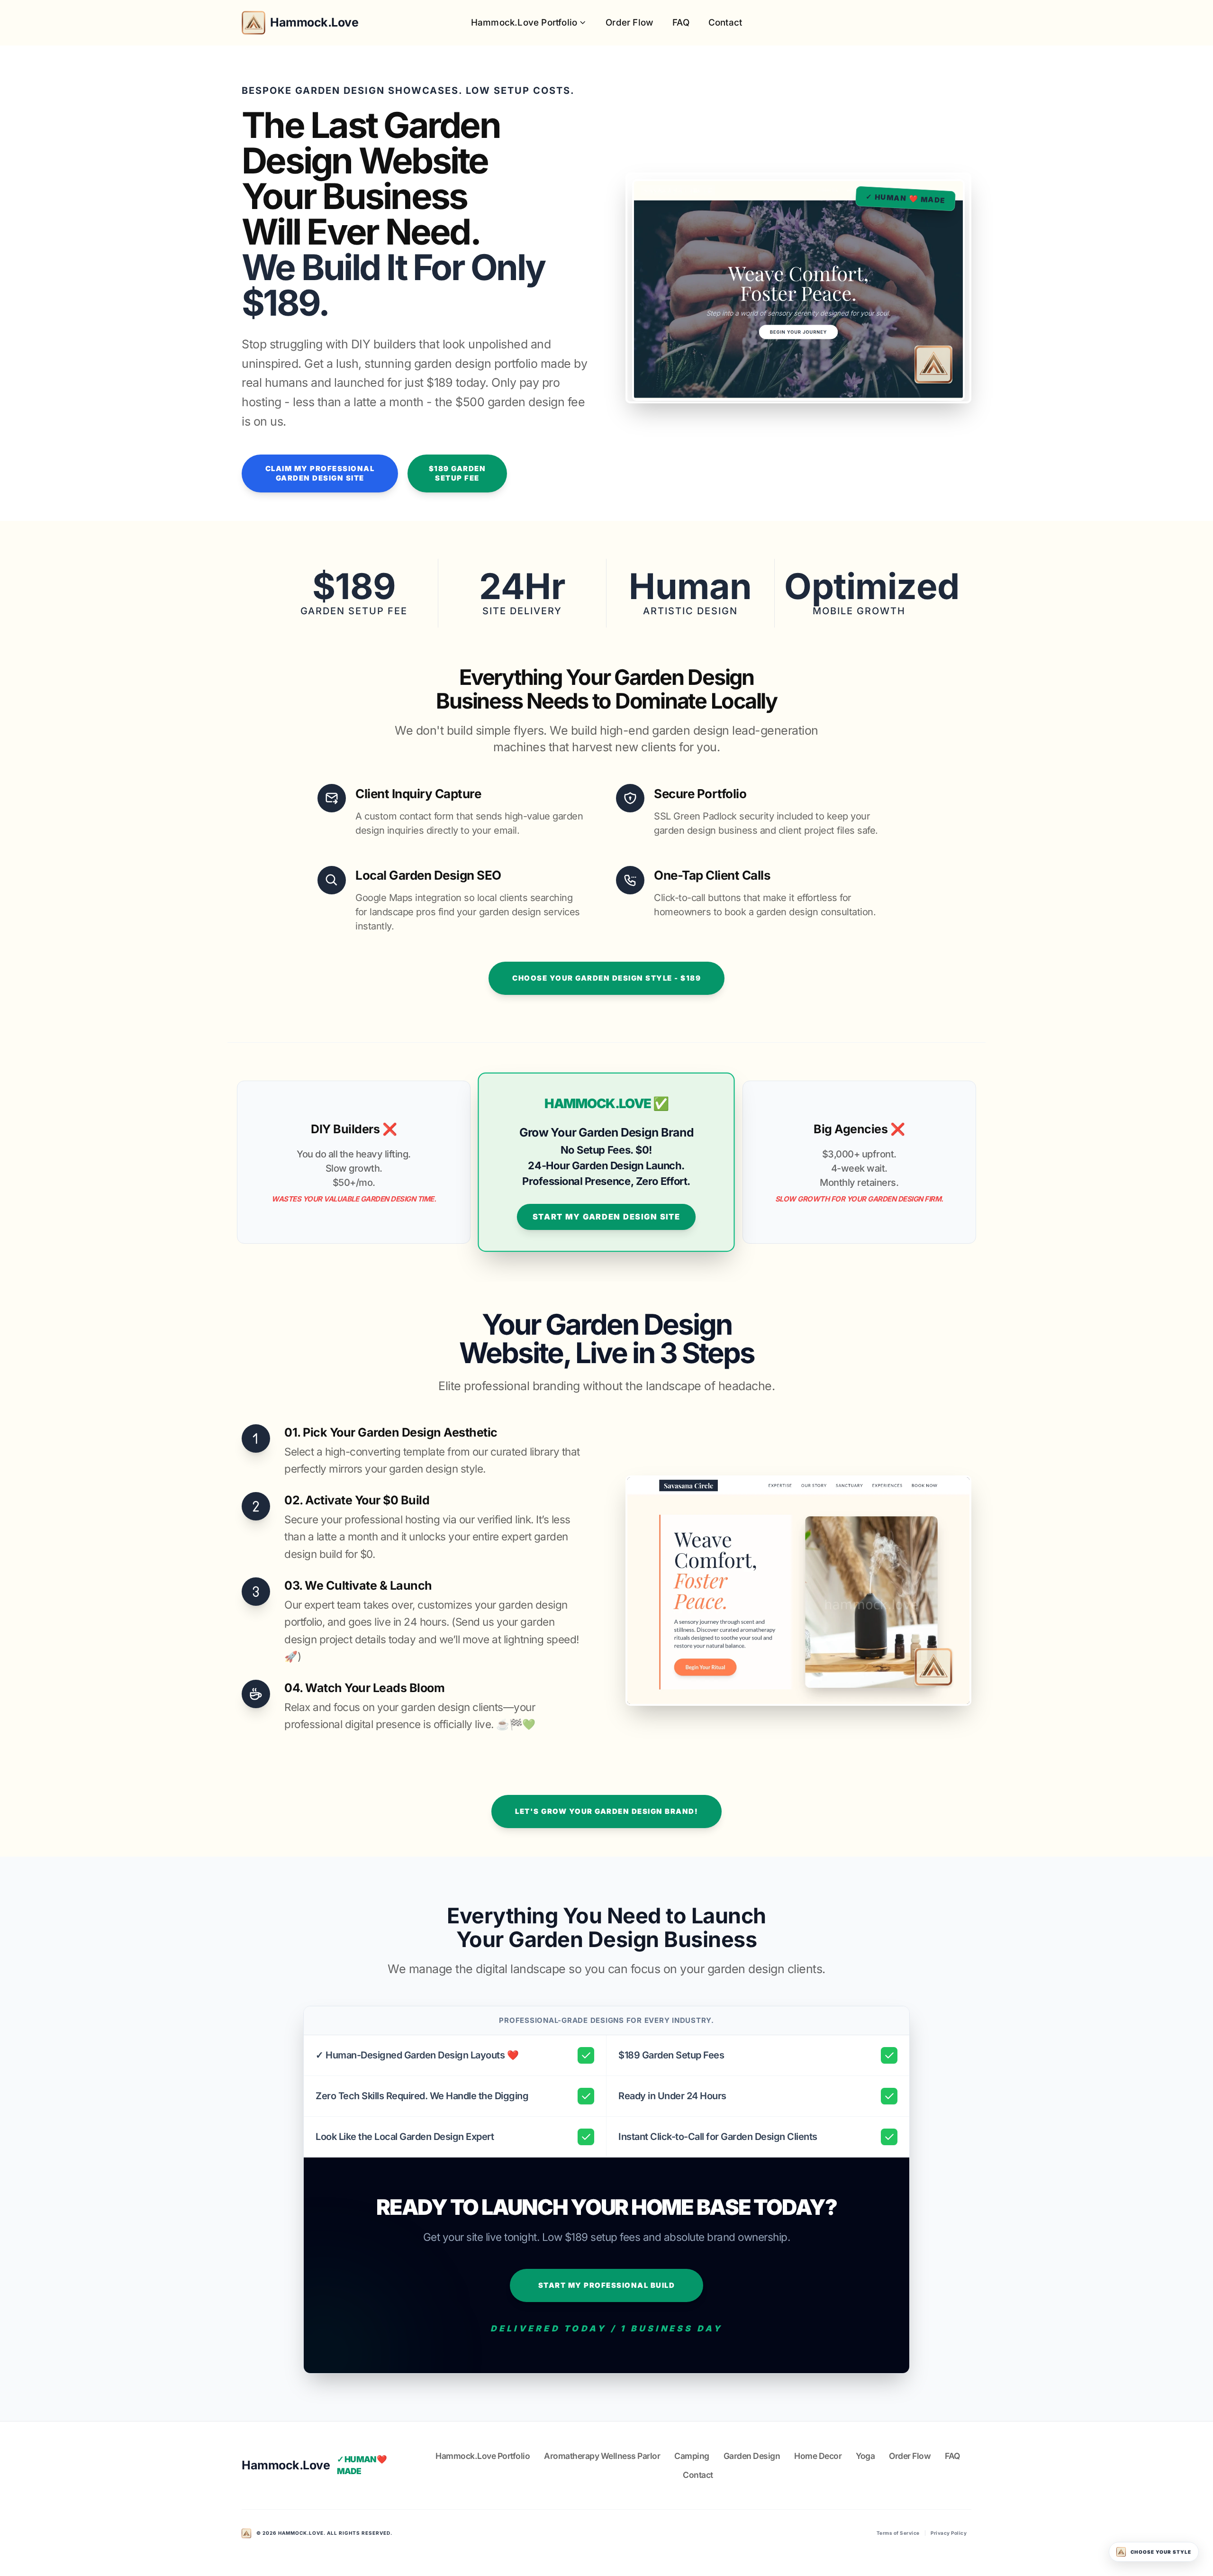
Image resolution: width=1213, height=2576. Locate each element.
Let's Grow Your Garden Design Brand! (606, 1811)
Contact (725, 23)
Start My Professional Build (607, 2285)
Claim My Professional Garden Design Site (320, 473)
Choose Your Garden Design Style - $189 (606, 978)
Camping (692, 2456)
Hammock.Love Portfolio (524, 23)
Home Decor (818, 2456)
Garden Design (752, 2456)
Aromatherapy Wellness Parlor (602, 2456)
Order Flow (629, 23)
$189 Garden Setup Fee (457, 473)
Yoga (865, 2456)
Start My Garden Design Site (606, 1217)
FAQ (681, 23)
